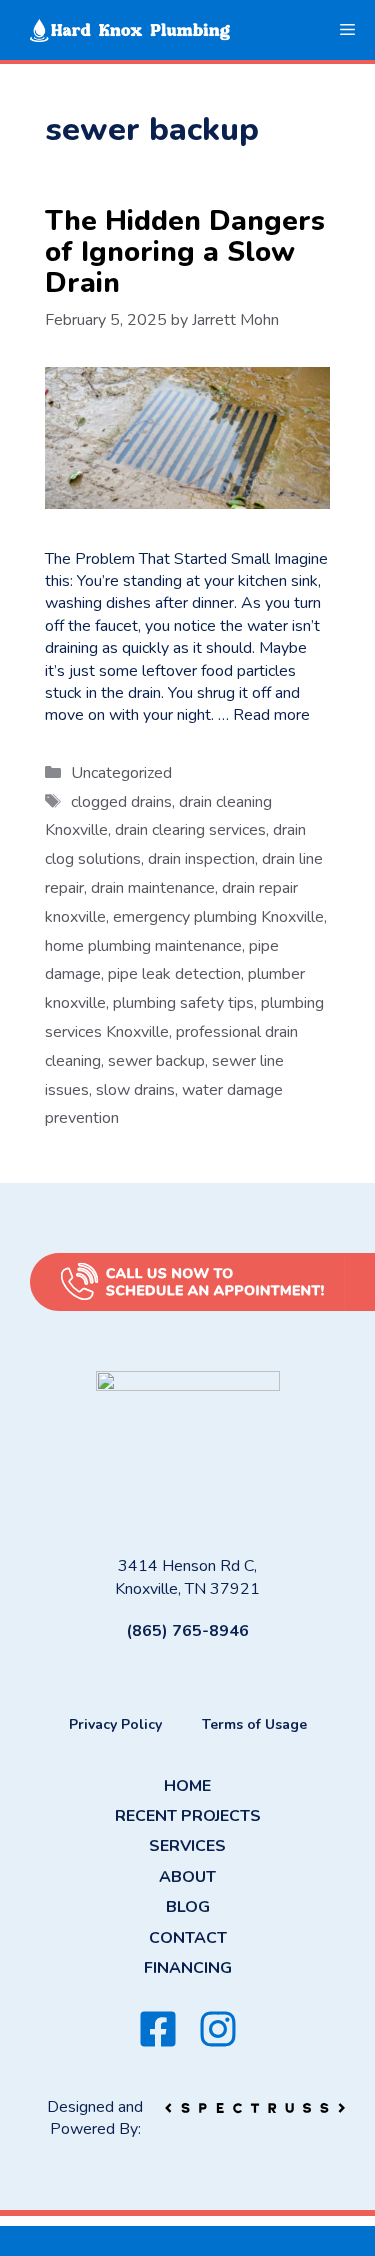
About (187, 1877)
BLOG (188, 1907)
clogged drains (121, 802)
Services (187, 1846)
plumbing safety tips (183, 1003)
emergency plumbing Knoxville (218, 917)
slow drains (135, 1090)
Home (187, 1786)
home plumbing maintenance (143, 946)
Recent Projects (188, 1816)
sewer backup (156, 1061)
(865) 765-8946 (187, 1631)
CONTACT (188, 1938)
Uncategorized (121, 773)
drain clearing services (190, 830)
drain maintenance (153, 888)
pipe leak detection (174, 974)
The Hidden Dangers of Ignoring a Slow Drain (185, 252)
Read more (271, 715)
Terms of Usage (254, 1724)
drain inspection (201, 859)
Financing (188, 1968)
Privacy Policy (115, 1724)
